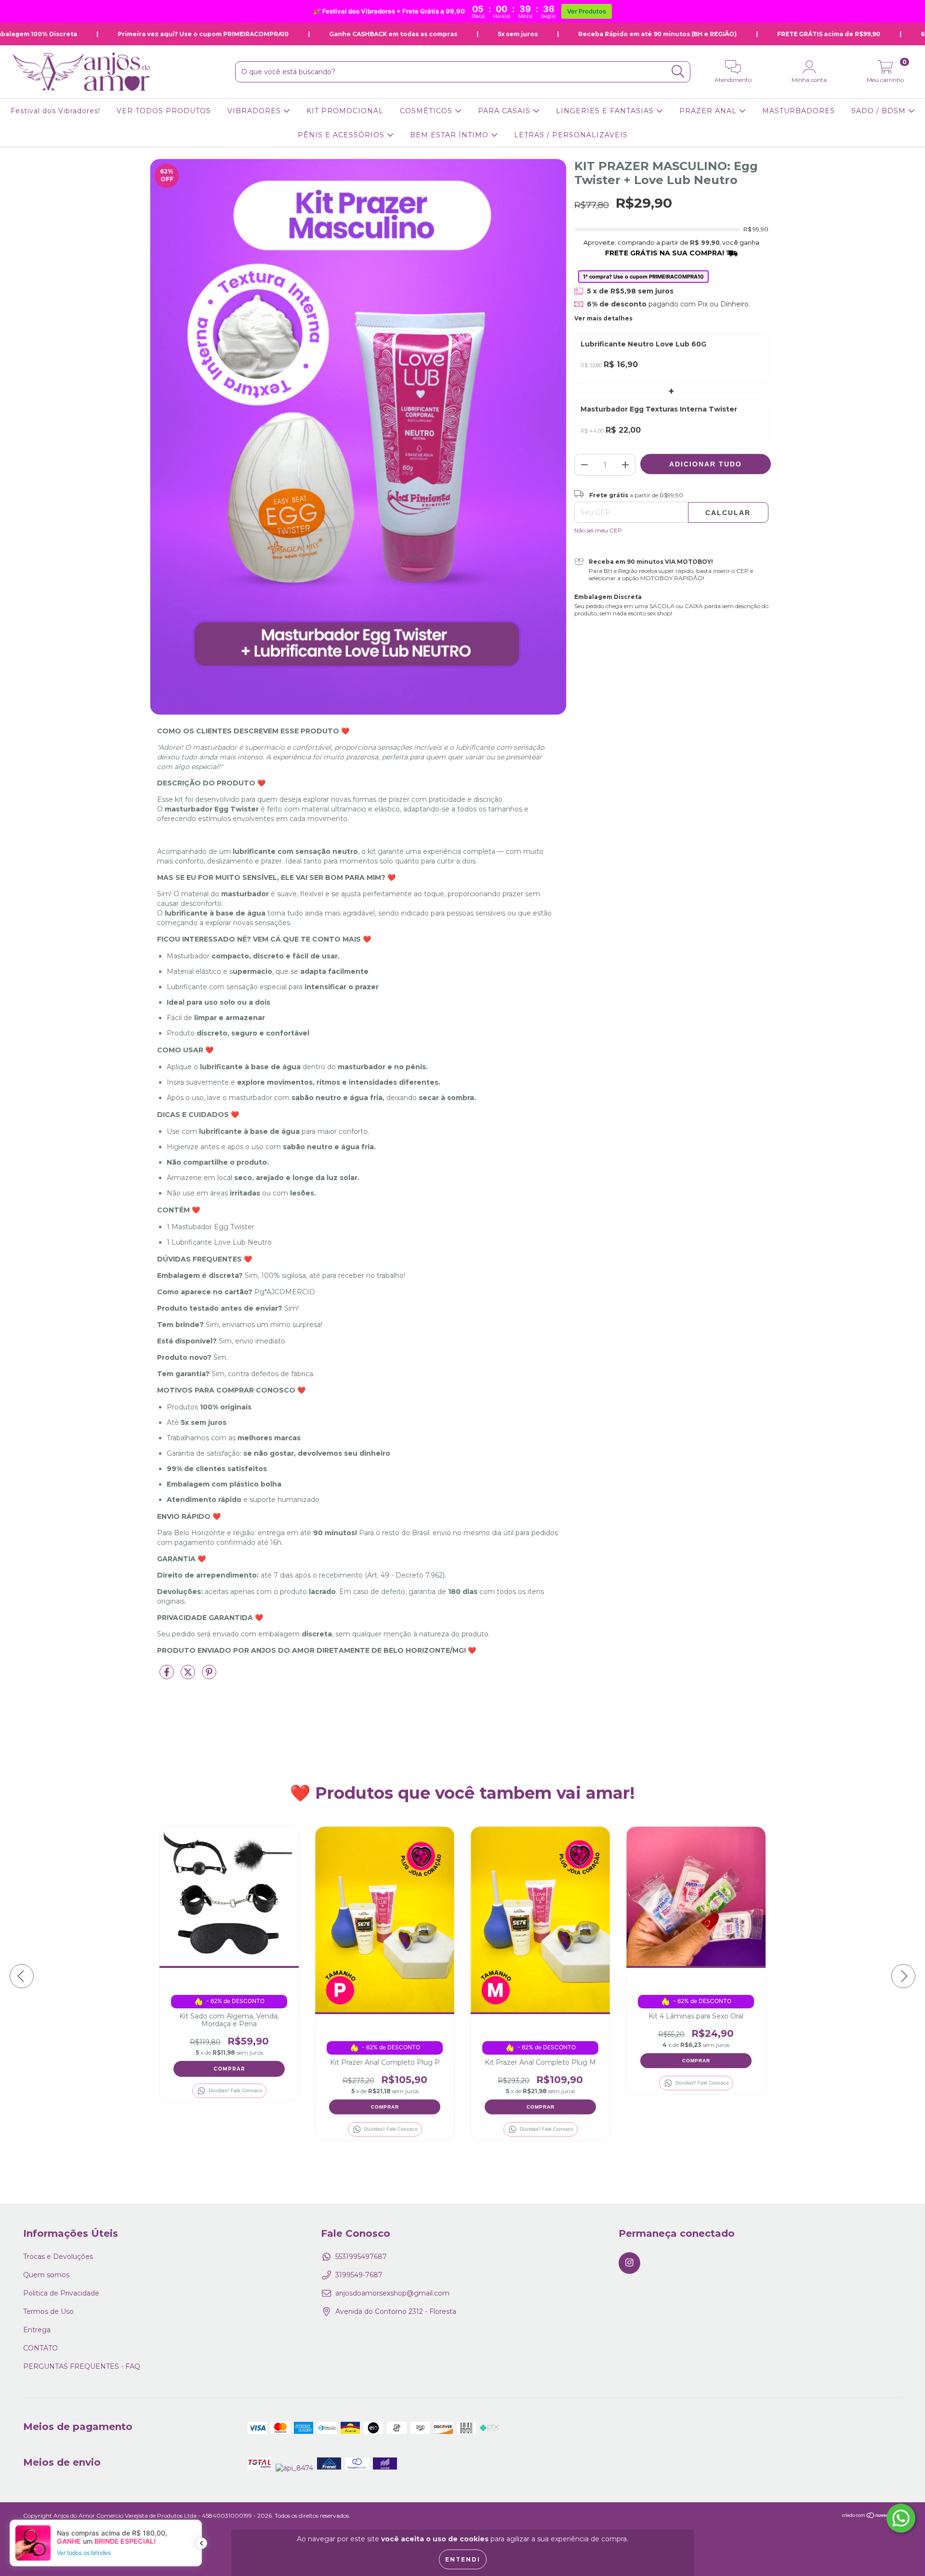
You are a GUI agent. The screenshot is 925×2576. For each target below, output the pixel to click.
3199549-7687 (359, 2275)
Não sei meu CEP (598, 530)
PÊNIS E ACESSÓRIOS (342, 135)
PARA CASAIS (505, 111)
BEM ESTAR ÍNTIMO (450, 135)
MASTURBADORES (799, 111)
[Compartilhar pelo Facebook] (168, 1676)
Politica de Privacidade (61, 2293)
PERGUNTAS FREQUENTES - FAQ (82, 2366)
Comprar (385, 2107)
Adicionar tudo (706, 464)
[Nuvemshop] (872, 2516)
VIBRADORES (255, 111)
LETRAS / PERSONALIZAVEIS (571, 135)
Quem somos (46, 2275)
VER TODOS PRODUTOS (164, 111)
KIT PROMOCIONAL (345, 111)
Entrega (37, 2330)
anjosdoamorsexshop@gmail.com (392, 2293)
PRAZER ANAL (709, 111)
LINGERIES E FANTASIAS (606, 111)
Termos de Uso (48, 2311)
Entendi (463, 2559)
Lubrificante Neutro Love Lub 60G (643, 344)
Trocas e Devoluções (58, 2257)
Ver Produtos (587, 11)
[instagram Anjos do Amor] (629, 2263)
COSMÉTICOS (427, 111)
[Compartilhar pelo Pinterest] (209, 1676)
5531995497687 (361, 2257)
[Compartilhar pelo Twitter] (189, 1676)
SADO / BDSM (880, 111)
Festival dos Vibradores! (55, 111)
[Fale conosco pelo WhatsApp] (901, 2518)
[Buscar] (678, 72)
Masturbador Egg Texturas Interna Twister (659, 409)
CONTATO (40, 2348)
